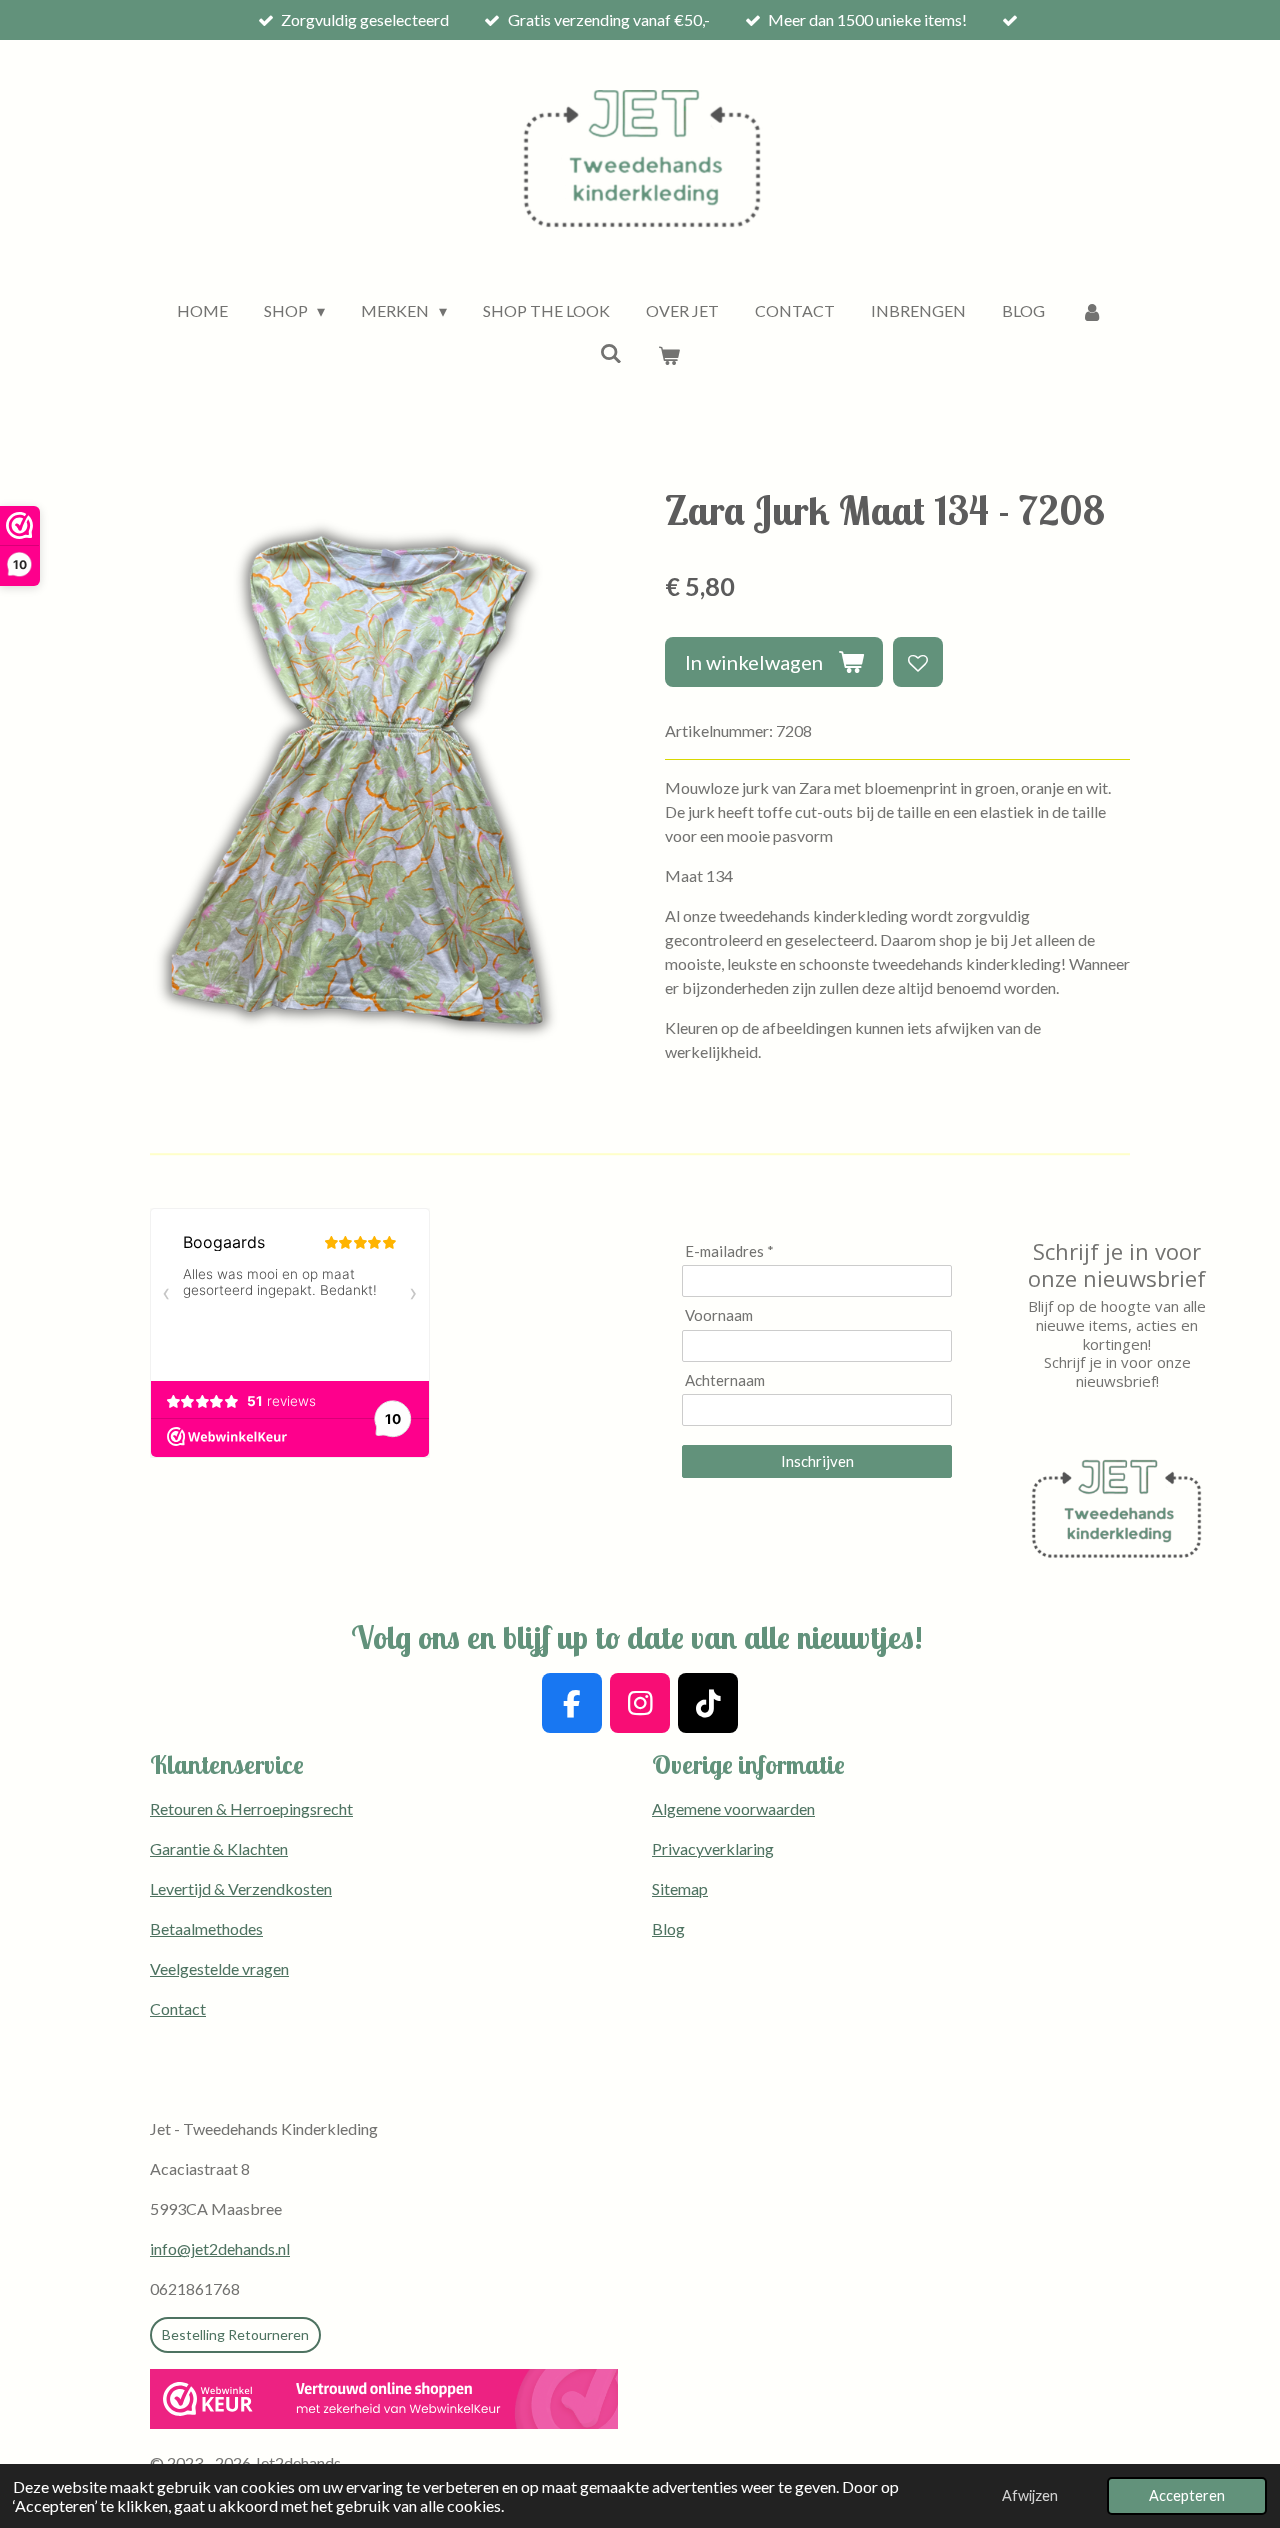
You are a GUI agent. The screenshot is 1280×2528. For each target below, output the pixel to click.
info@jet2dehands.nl (220, 2248)
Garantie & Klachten (219, 1848)
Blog (668, 1928)
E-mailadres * (729, 1251)
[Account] (1092, 311)
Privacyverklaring (713, 1848)
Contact (178, 2008)
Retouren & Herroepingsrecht (251, 1808)
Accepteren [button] (1187, 2495)
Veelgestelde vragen (219, 1968)
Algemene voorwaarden (733, 1808)
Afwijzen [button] (1030, 2495)
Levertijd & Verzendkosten (241, 1888)
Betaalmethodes (206, 1928)
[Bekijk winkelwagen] (669, 355)
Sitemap (680, 1888)
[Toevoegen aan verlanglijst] (918, 662)
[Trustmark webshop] (384, 2402)
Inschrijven (817, 1461)
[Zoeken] (611, 352)
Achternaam (725, 1380)
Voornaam (719, 1315)
